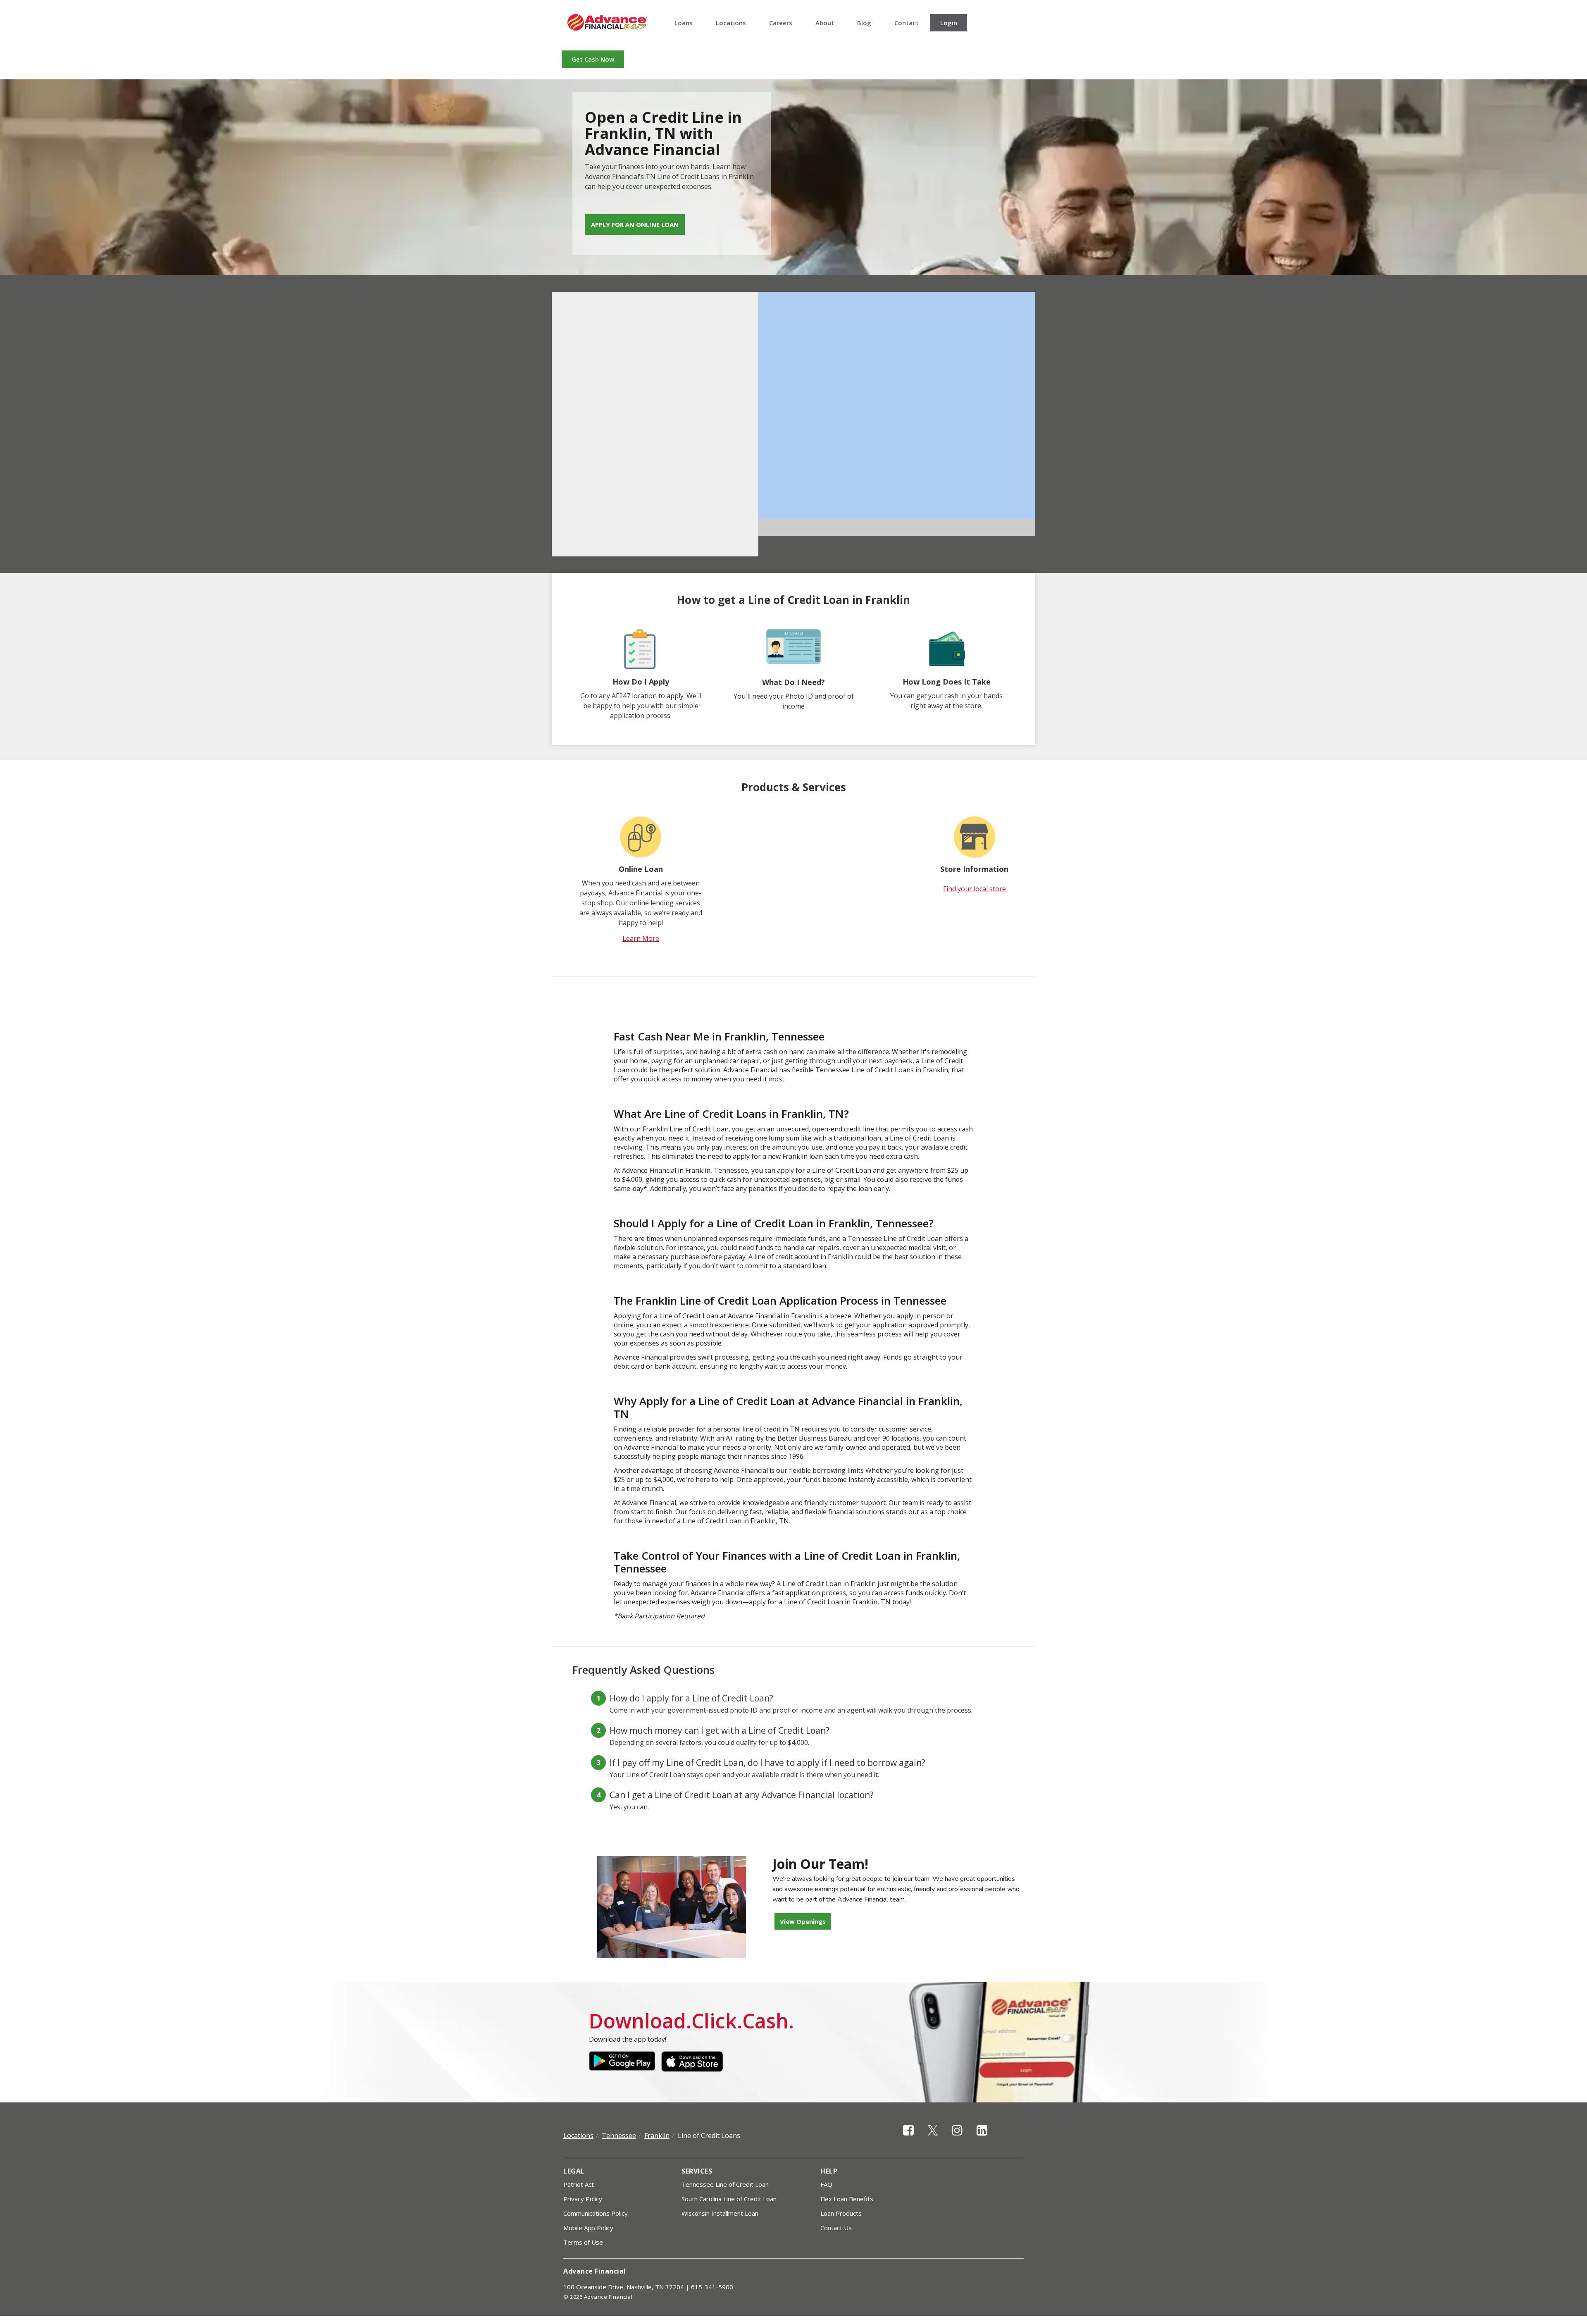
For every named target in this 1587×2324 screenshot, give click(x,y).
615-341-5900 (712, 2287)
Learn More (641, 938)
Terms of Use (583, 2242)
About (825, 23)
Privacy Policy (583, 2199)
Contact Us (836, 2228)
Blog (864, 23)
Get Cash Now (593, 59)
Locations (731, 23)
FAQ (826, 2184)
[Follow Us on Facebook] (908, 2137)
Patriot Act (579, 2184)
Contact (907, 23)
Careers (781, 23)
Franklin (657, 2136)
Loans (684, 23)
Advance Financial (607, 22)
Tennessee (619, 2136)
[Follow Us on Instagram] (957, 2137)
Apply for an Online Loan (635, 224)
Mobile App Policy (588, 2228)
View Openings (803, 1921)
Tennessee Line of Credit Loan (725, 2184)
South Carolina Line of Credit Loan (729, 2199)
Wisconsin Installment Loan (720, 2213)
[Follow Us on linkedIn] (982, 2137)
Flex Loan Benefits (847, 2199)
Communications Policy (596, 2213)
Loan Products (841, 2213)
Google (622, 2062)
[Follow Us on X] (933, 2137)
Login (949, 23)
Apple (694, 2062)
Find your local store (975, 889)
